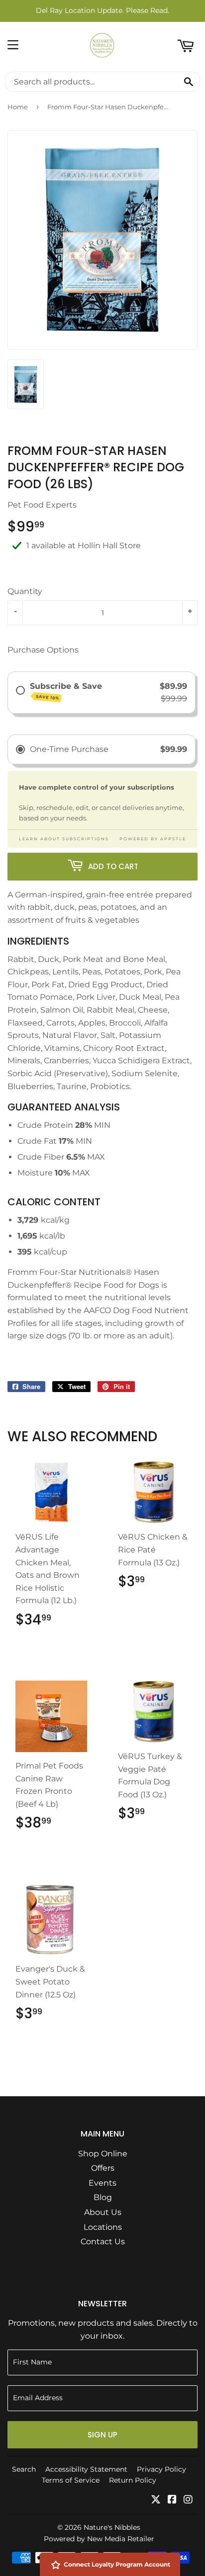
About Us (103, 2212)
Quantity (25, 591)
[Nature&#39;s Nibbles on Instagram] (188, 2500)
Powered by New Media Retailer (99, 2539)
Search (24, 2469)
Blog (103, 2197)
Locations (103, 2227)
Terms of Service (71, 2480)
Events (102, 2183)
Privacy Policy (161, 2469)
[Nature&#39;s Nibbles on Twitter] (156, 2500)
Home (18, 107)
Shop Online (103, 2154)
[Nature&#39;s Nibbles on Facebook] (172, 2500)
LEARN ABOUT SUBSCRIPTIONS (64, 839)
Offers (103, 2168)
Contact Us (103, 2242)
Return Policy (133, 2480)
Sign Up (102, 2435)
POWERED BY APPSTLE (153, 839)
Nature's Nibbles (112, 2527)
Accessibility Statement (86, 2469)
